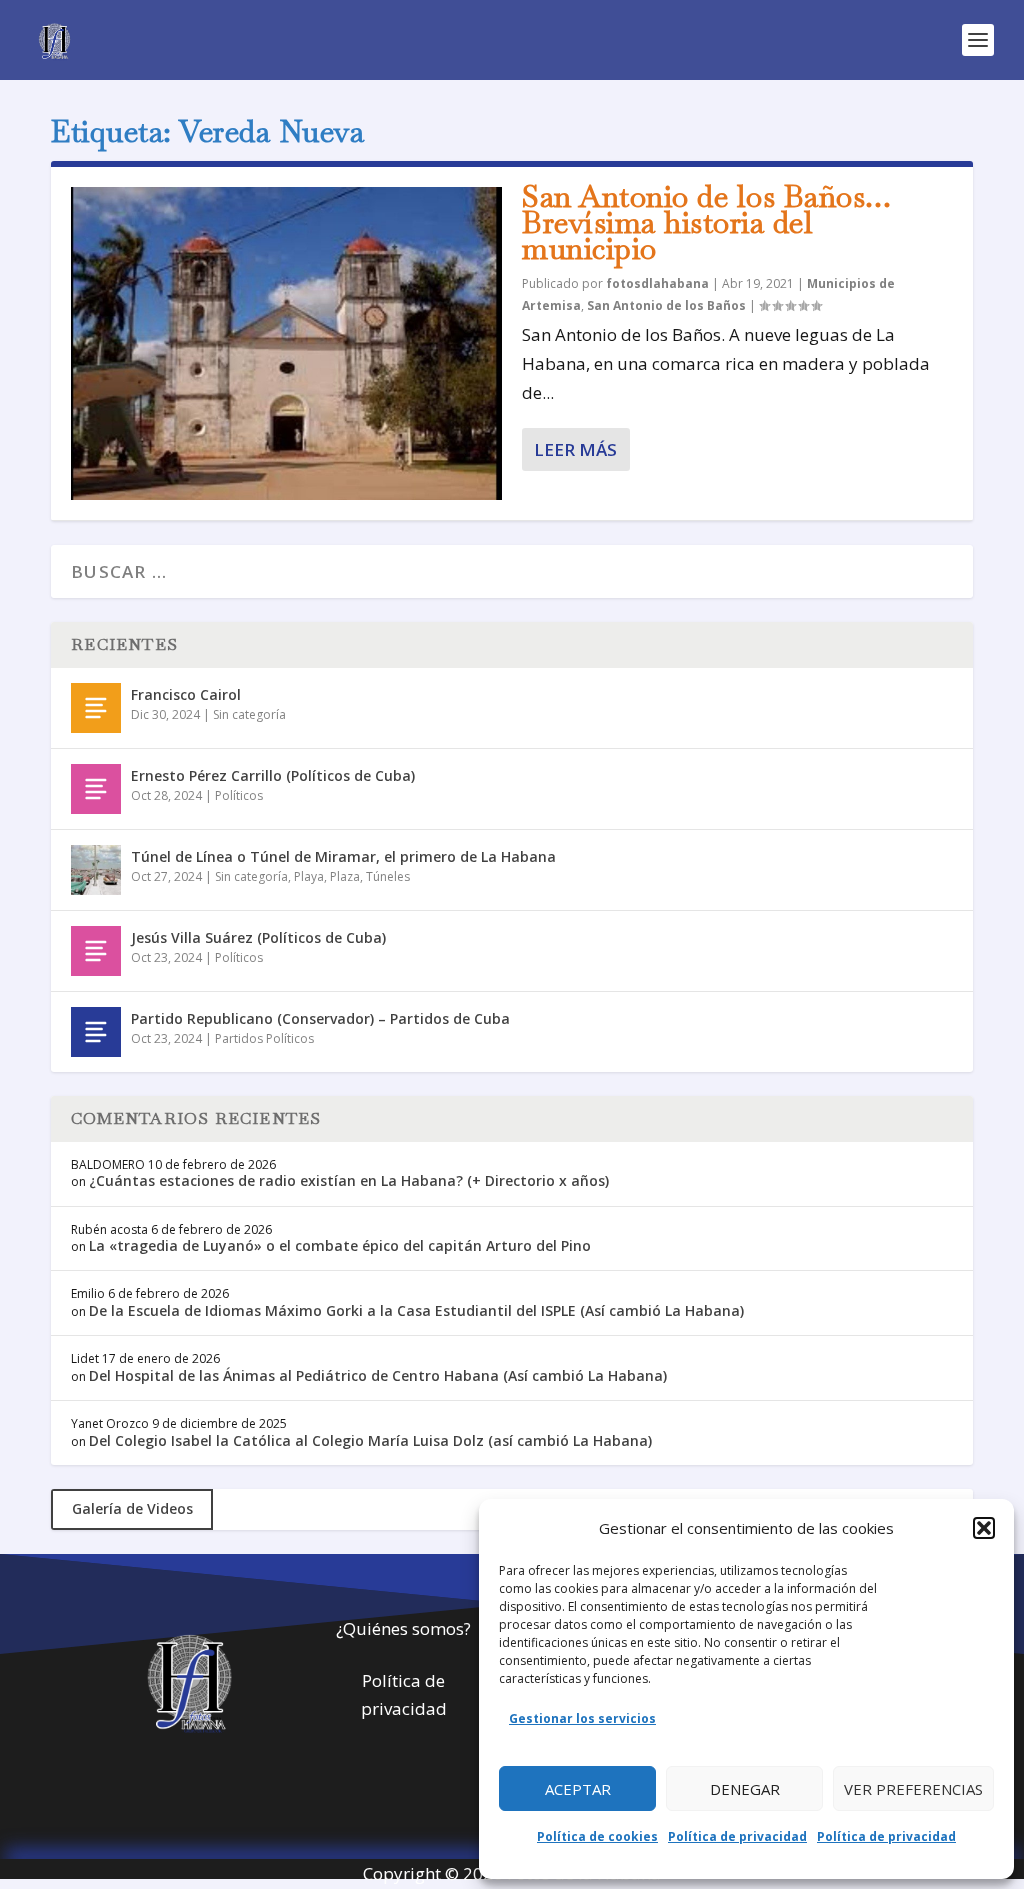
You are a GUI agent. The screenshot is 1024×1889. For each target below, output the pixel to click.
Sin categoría (249, 714)
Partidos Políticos (264, 1038)
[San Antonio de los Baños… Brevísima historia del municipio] (286, 343)
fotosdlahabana (657, 283)
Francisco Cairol (186, 694)
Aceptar (578, 1789)
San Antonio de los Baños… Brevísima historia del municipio (707, 222)
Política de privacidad (737, 1836)
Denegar (745, 1789)
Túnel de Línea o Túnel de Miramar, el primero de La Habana (343, 856)
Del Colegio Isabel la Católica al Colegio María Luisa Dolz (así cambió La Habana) (370, 1440)
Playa (309, 876)
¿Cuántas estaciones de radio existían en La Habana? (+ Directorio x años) (349, 1180)
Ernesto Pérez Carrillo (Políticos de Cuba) (273, 775)
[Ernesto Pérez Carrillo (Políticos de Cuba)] (96, 789)
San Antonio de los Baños (666, 305)
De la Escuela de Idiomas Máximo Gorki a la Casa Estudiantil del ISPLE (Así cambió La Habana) (416, 1310)
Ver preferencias (913, 1789)
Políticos (239, 795)
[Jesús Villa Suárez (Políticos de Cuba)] (96, 951)
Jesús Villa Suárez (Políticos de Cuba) (258, 937)
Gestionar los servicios (582, 1718)
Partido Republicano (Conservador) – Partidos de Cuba (320, 1018)
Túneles (388, 876)
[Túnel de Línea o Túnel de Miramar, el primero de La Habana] (96, 870)
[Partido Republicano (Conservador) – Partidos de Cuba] (96, 1032)
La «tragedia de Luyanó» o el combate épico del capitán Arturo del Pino (340, 1245)
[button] (984, 1528)
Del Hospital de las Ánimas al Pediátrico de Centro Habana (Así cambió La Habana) (378, 1375)
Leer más (575, 449)
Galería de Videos (132, 1508)
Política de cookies (597, 1836)
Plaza (345, 876)
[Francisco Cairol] (96, 708)
